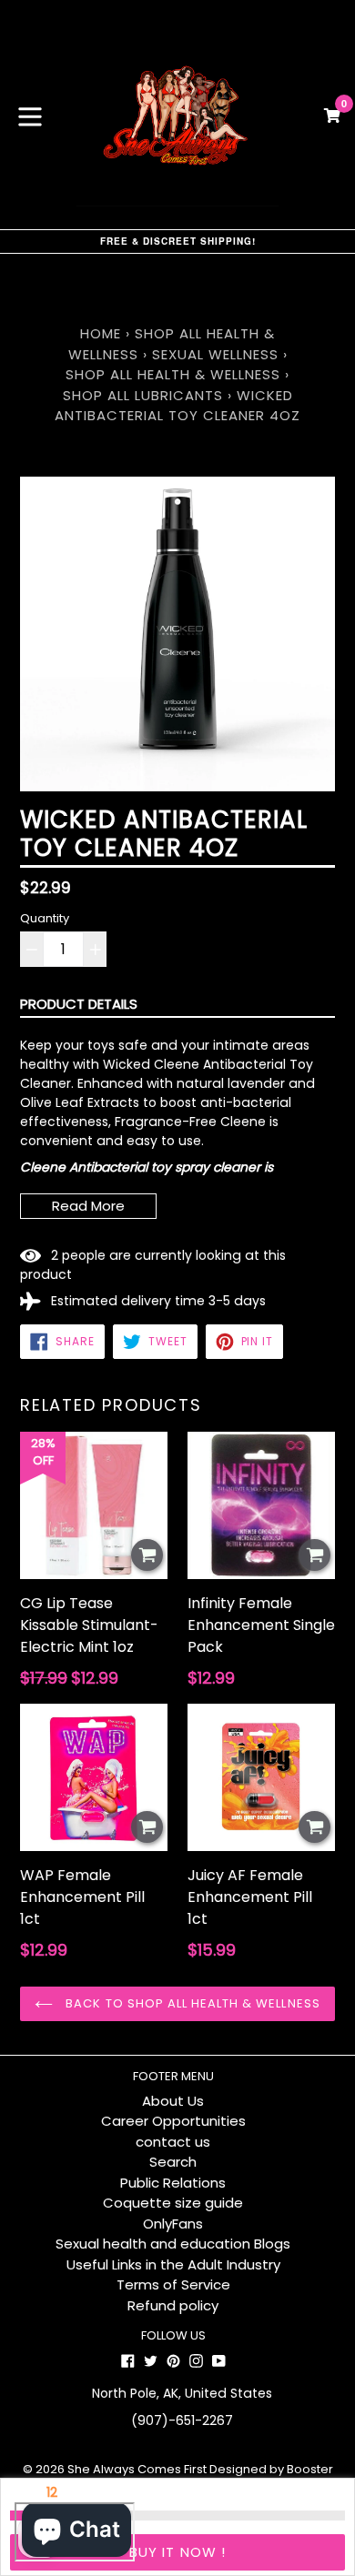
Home (101, 333)
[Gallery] (177, 634)
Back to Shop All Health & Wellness (191, 2003)
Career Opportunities (173, 2121)
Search (173, 2162)
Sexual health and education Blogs (173, 2244)
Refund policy (173, 2305)
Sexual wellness (218, 354)
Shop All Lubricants (143, 395)
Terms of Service (173, 2284)
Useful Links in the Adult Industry (173, 2264)
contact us (173, 2142)
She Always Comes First (137, 2469)
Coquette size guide (173, 2203)
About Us (173, 2101)
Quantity (45, 918)
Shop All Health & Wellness (173, 374)
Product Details (79, 1004)
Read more (88, 1206)
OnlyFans (173, 2224)
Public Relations (173, 2183)
